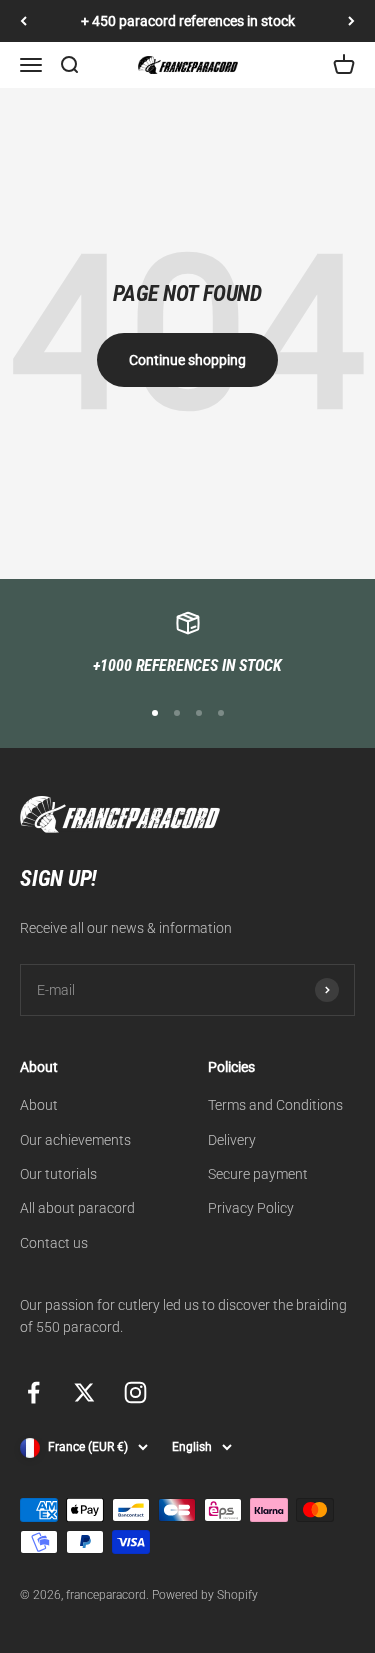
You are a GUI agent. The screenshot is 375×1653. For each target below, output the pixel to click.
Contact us (54, 1243)
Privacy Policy (251, 1208)
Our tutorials (58, 1174)
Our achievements (75, 1140)
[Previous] (23, 21)
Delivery (232, 1140)
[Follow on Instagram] (135, 1392)
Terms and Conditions (275, 1105)
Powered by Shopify (205, 1595)
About (39, 1105)
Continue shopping (187, 360)
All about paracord (77, 1208)
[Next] (351, 21)
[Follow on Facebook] (33, 1392)
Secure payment (258, 1174)
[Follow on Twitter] (84, 1392)
